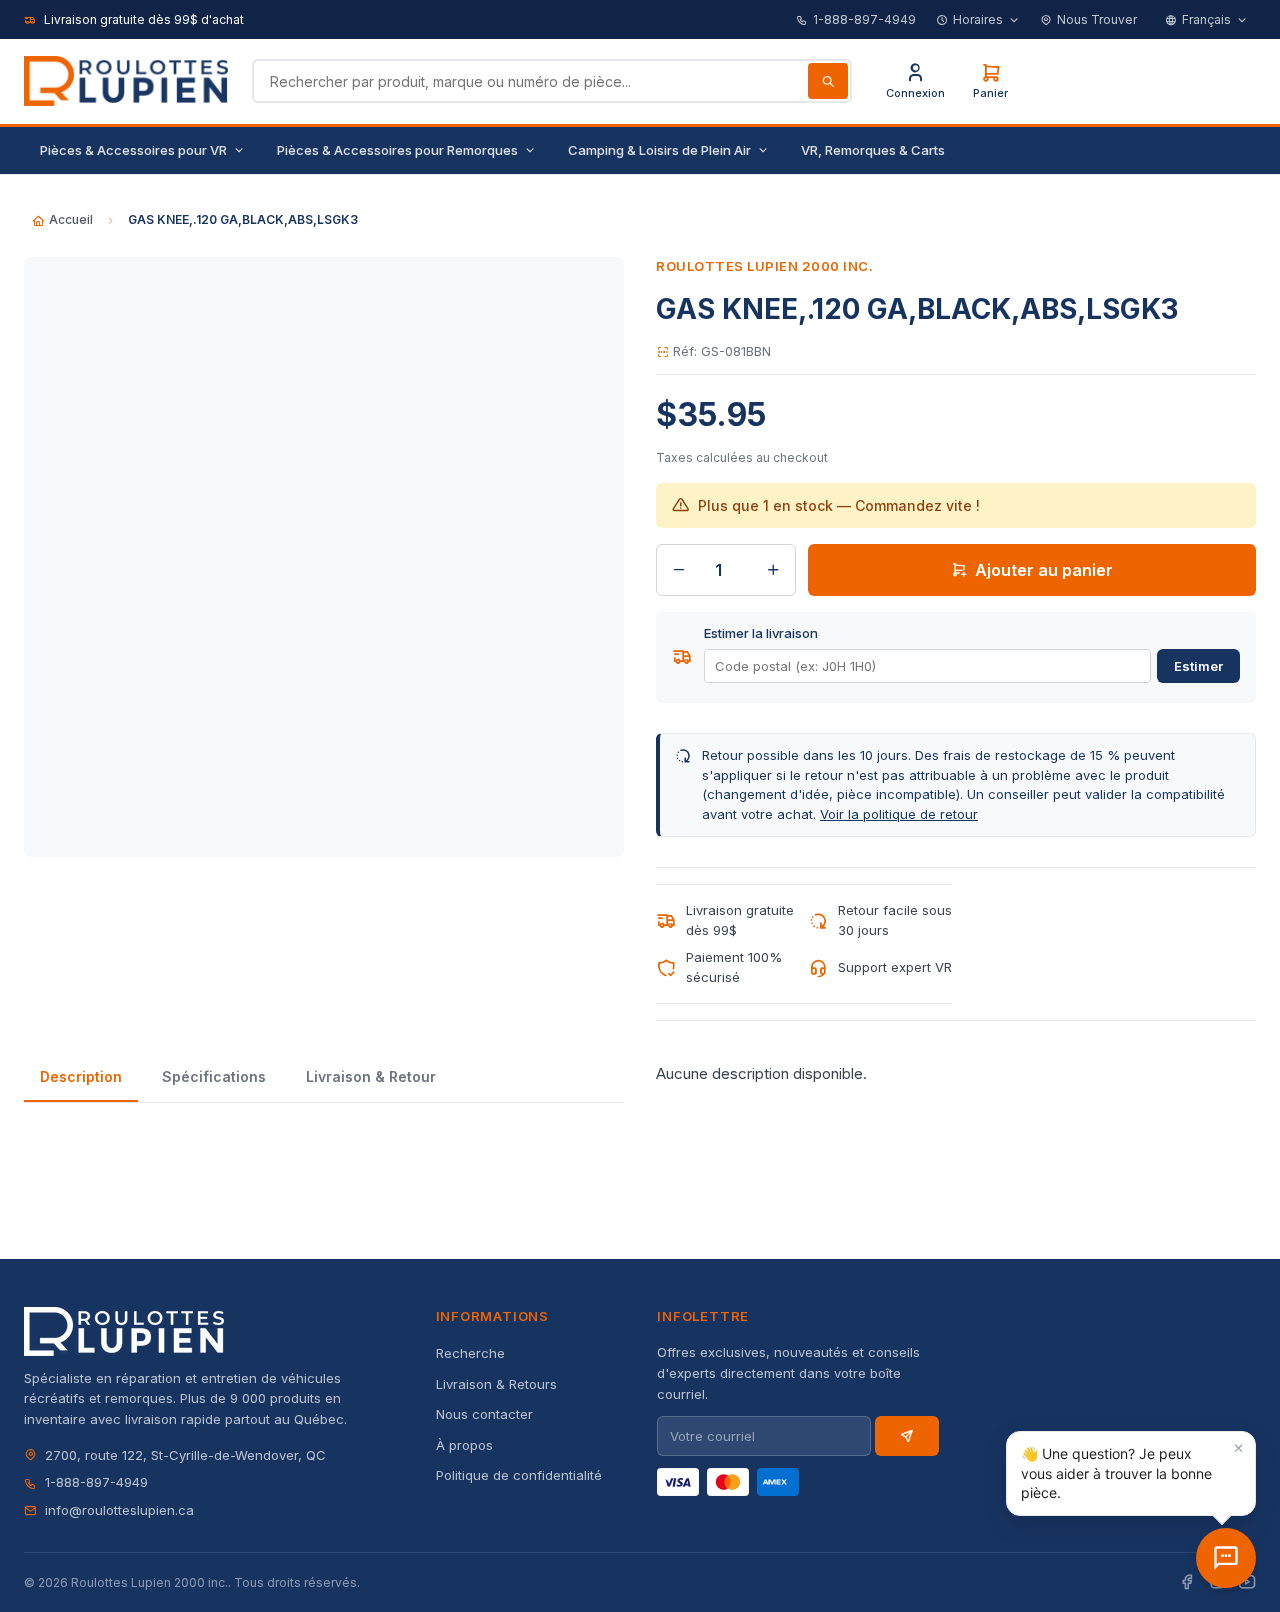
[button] (1131, 1473)
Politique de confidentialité (519, 1475)
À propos (464, 1445)
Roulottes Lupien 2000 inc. (765, 266)
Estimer (1198, 666)
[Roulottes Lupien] (1226, 1558)
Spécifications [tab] (214, 1076)
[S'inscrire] (907, 1436)
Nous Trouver (1097, 19)
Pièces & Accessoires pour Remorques (397, 150)
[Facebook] (1187, 1582)
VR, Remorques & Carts (873, 150)
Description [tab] (81, 1076)
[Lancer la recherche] (828, 81)
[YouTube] (1247, 1582)
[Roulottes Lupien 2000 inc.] (126, 81)
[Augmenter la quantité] (773, 570)
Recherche (470, 1353)
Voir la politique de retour (899, 814)
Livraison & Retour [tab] (371, 1076)
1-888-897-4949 (864, 19)
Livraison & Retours (496, 1384)
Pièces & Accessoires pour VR (133, 150)
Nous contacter (484, 1414)
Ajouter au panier (1044, 570)
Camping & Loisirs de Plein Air (659, 150)
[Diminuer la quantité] (679, 570)
